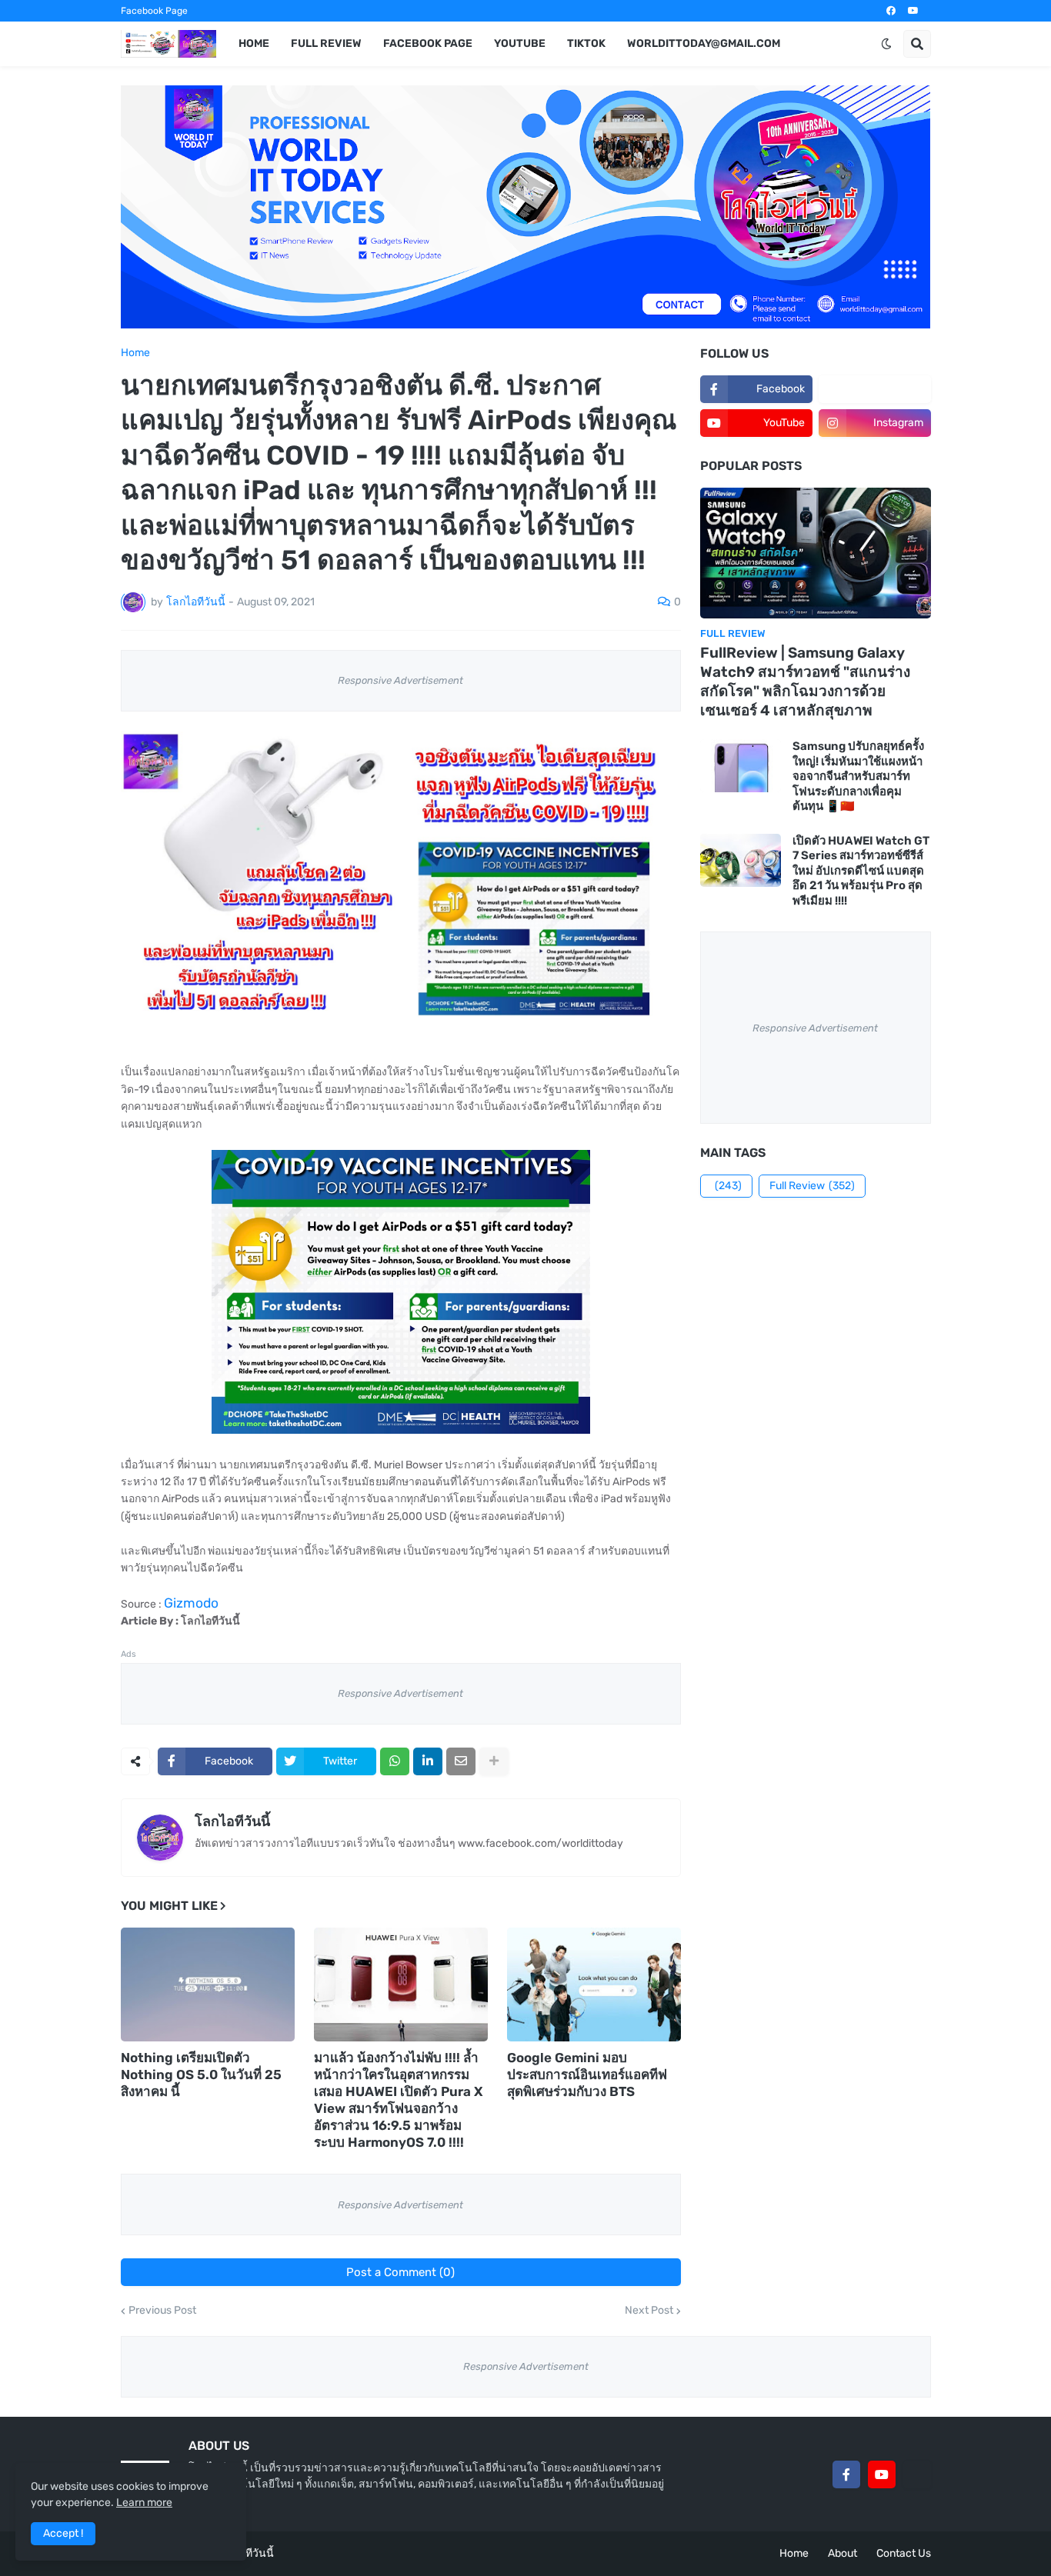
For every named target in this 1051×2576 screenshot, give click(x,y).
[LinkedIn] (428, 1761)
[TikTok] (917, 2474)
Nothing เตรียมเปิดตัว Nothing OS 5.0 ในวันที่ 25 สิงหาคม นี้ (201, 2074)
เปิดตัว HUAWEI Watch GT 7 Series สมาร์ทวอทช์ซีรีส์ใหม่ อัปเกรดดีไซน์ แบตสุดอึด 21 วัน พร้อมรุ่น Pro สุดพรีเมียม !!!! (861, 871)
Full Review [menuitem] (326, 43)
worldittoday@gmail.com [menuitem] (704, 43)
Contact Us (904, 2553)
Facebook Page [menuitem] (428, 43)
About (842, 2553)
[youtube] (913, 11)
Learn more (144, 2503)
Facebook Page (154, 11)
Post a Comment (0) (400, 2272)
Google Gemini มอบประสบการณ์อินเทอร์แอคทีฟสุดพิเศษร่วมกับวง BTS (587, 2074)
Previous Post (162, 2311)
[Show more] (494, 1761)
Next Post (649, 2311)
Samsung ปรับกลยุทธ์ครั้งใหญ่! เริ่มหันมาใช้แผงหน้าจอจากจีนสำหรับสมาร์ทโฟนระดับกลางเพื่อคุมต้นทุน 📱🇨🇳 (858, 776)
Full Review (812, 1186)
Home (135, 353)
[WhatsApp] (395, 1761)
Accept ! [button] (63, 2533)
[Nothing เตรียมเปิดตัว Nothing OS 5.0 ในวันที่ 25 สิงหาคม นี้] (208, 1984)
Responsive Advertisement (400, 680)
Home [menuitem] (254, 43)
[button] (886, 44)
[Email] (461, 1761)
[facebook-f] (846, 2474)
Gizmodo (191, 1603)
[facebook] (891, 11)
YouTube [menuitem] (520, 43)
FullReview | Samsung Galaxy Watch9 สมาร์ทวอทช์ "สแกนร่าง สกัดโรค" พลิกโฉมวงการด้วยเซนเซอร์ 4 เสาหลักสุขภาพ (805, 681)
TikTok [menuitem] (586, 43)
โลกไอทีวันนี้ (232, 1821)
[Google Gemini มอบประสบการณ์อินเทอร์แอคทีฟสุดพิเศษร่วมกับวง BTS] (594, 1984)
